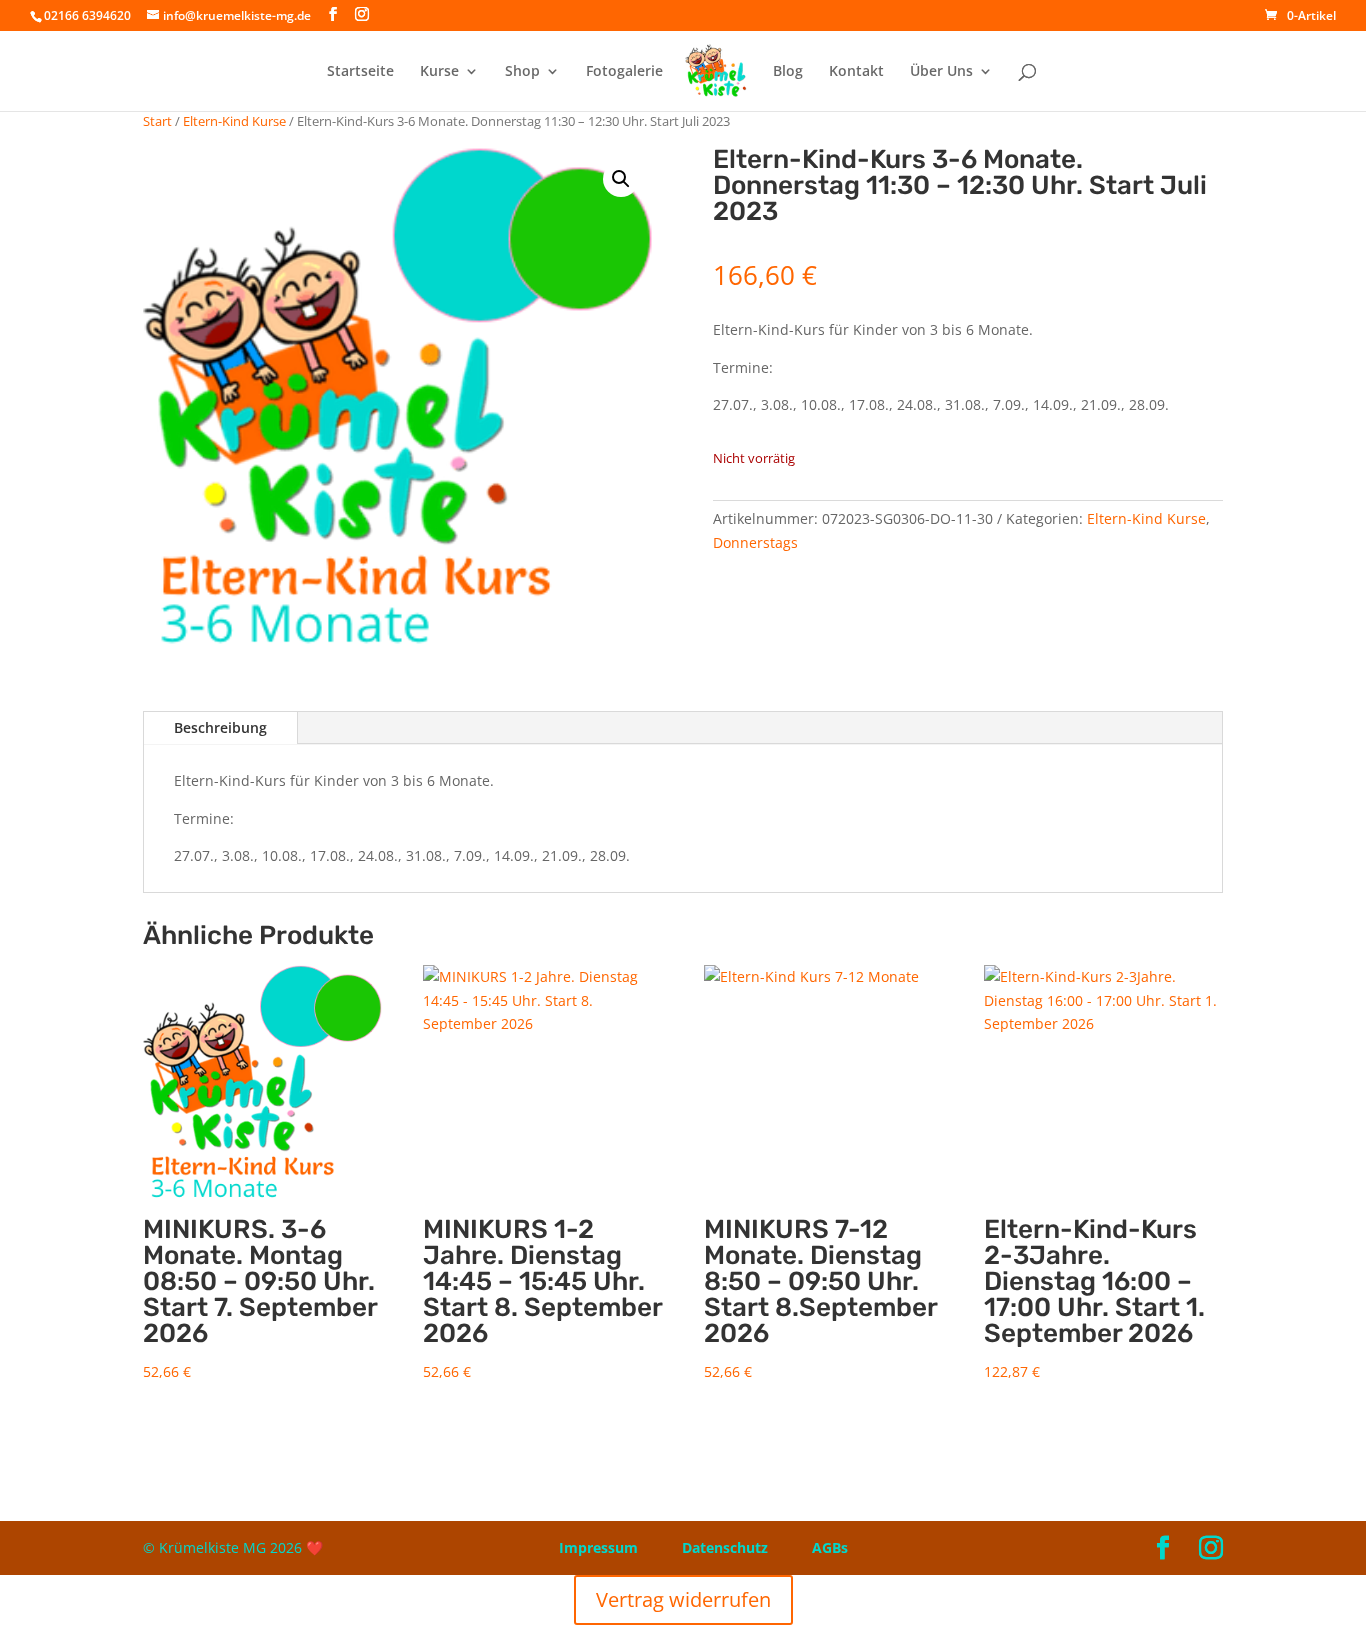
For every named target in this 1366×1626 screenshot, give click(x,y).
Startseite (360, 72)
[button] (621, 179)
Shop (522, 72)
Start (157, 121)
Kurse (439, 72)
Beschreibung (220, 727)
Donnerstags (755, 542)
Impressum (598, 1547)
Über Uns (941, 72)
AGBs (830, 1547)
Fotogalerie (624, 72)
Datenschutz (725, 1547)
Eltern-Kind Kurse (234, 121)
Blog (788, 72)
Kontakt (856, 72)
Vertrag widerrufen (683, 1599)
